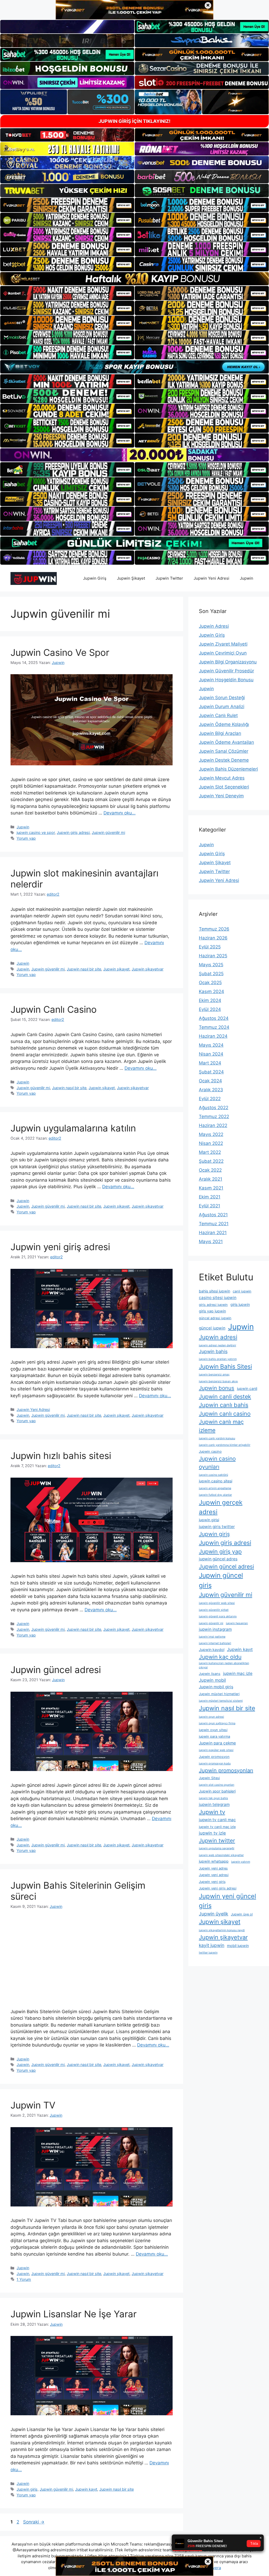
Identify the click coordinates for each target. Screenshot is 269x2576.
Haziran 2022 (213, 1125)
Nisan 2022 (211, 1143)
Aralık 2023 (211, 1090)
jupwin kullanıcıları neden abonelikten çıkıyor (224, 1665)
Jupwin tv (212, 1812)
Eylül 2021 (209, 1206)
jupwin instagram (215, 1629)
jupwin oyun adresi (211, 1717)
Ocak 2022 (210, 1170)
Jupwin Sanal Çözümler (224, 751)
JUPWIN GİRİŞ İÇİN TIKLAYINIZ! (134, 121)
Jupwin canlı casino (225, 1414)
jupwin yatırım (241, 1862)
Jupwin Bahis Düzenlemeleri (228, 769)
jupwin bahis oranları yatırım (218, 1359)
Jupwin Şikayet (131, 578)
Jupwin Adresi (214, 626)
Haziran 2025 (213, 956)
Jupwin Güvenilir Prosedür (226, 671)
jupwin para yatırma (214, 1736)
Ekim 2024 (210, 1000)
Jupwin (247, 578)
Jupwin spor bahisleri (217, 1791)
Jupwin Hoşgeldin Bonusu (226, 680)
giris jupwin (240, 1304)
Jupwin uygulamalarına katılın (73, 1128)
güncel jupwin (212, 1328)
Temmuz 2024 (214, 1027)
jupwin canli (247, 1388)
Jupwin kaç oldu (220, 1657)
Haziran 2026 (213, 938)
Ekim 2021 (210, 1197)
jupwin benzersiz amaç (214, 1375)
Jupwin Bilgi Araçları (220, 733)
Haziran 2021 (213, 1233)
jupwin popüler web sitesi (216, 1750)
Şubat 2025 (211, 974)
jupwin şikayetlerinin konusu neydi (222, 1930)
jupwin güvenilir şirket (214, 1610)
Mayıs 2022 (211, 1134)
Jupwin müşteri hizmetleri (219, 1694)
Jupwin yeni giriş (212, 1882)
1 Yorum (24, 2279)
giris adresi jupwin (213, 1305)
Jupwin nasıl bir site (84, 969)
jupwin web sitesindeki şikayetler (221, 1855)
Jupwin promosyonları (226, 1770)
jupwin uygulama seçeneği (217, 1848)
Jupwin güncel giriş (221, 1580)
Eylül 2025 (210, 947)
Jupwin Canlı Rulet (218, 715)
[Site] (67, 205)
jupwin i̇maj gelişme (212, 1637)
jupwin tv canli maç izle (217, 1827)
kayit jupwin (212, 1945)
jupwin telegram (214, 1804)
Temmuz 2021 (214, 1224)
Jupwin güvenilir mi (108, 832)
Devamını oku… (120, 813)
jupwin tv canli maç (217, 1820)
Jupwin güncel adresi (56, 1670)
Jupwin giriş (27, 2489)
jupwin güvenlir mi (211, 1623)
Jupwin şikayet (116, 969)
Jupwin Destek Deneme (224, 760)
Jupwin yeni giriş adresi (60, 1247)
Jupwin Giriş (95, 578)
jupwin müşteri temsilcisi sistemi (221, 1701)
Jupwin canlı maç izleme (221, 1426)
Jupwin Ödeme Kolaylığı (224, 724)
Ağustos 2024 (214, 1018)
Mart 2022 (210, 1152)
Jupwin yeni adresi (214, 1875)
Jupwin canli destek (225, 1396)
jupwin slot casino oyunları (217, 1785)
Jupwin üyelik (214, 1914)
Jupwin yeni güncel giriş (227, 1901)
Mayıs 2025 (211, 965)
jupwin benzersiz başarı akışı (218, 1381)
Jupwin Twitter (169, 578)
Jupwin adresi (218, 1337)
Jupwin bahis (213, 1351)
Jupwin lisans (210, 1674)
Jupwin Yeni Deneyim (221, 796)
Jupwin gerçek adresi (221, 1507)
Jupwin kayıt (86, 2489)
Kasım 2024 (211, 991)
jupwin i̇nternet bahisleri (215, 1643)
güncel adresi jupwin (215, 1318)
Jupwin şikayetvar (148, 969)
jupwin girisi (209, 1520)
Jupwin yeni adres (213, 1868)
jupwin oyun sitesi (213, 1730)
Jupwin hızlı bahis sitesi (61, 1456)
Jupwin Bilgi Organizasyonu (228, 662)
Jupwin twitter (217, 1840)
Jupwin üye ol (242, 1914)
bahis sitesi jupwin (214, 1291)
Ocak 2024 (210, 1081)
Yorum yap (26, 838)
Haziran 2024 (213, 1036)
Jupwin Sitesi (209, 1778)
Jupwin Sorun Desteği (222, 698)
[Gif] (134, 279)
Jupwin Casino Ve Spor (60, 652)
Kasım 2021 (211, 1188)
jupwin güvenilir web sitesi (217, 1603)
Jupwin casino (210, 1451)
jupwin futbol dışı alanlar (215, 1495)
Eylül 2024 (210, 1009)
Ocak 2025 (210, 983)
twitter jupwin (208, 1953)
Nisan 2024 (211, 1054)
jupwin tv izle (212, 1833)
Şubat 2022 (211, 1161)
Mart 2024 (210, 1063)
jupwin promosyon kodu (215, 1764)
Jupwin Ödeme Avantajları (226, 742)
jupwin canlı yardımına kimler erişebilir (225, 1445)
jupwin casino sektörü (213, 1475)
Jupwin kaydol (212, 1650)
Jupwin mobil (212, 1680)
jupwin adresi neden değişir (218, 1345)
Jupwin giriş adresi (73, 832)
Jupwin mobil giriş (216, 1687)
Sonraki (34, 2522)
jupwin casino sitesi (216, 1481)
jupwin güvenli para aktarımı (218, 1616)
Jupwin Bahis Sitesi (225, 1366)
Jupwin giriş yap (220, 1551)
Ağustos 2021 (213, 1215)
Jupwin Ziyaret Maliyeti (223, 644)
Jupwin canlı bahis (224, 1405)
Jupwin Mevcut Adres (222, 778)
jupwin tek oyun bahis (213, 1798)
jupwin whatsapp (214, 1861)
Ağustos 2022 (214, 1108)
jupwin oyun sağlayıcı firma (217, 1723)
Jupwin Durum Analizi (222, 707)
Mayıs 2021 (211, 1242)
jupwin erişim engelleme (215, 1488)
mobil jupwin (238, 1946)
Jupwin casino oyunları (217, 1463)
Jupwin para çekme (217, 1743)
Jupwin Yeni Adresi (211, 578)
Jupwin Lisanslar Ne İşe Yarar (74, 2314)
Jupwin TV (33, 2105)
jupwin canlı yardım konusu (217, 1438)
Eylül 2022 (210, 1099)
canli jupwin (242, 1291)
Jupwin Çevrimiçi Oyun (223, 653)
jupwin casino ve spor (36, 832)
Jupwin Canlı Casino (54, 1009)
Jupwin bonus (217, 1388)
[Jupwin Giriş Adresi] (34, 578)
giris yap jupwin (212, 1311)
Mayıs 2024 (211, 1045)
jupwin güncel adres (218, 1559)
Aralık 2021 (211, 1179)
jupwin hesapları (237, 1623)
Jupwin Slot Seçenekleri (224, 787)
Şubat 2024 (211, 1072)
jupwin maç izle (238, 1673)
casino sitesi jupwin (218, 1298)
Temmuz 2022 (214, 1116)
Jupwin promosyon (214, 1757)
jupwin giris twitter (217, 1527)
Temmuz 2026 (214, 929)
